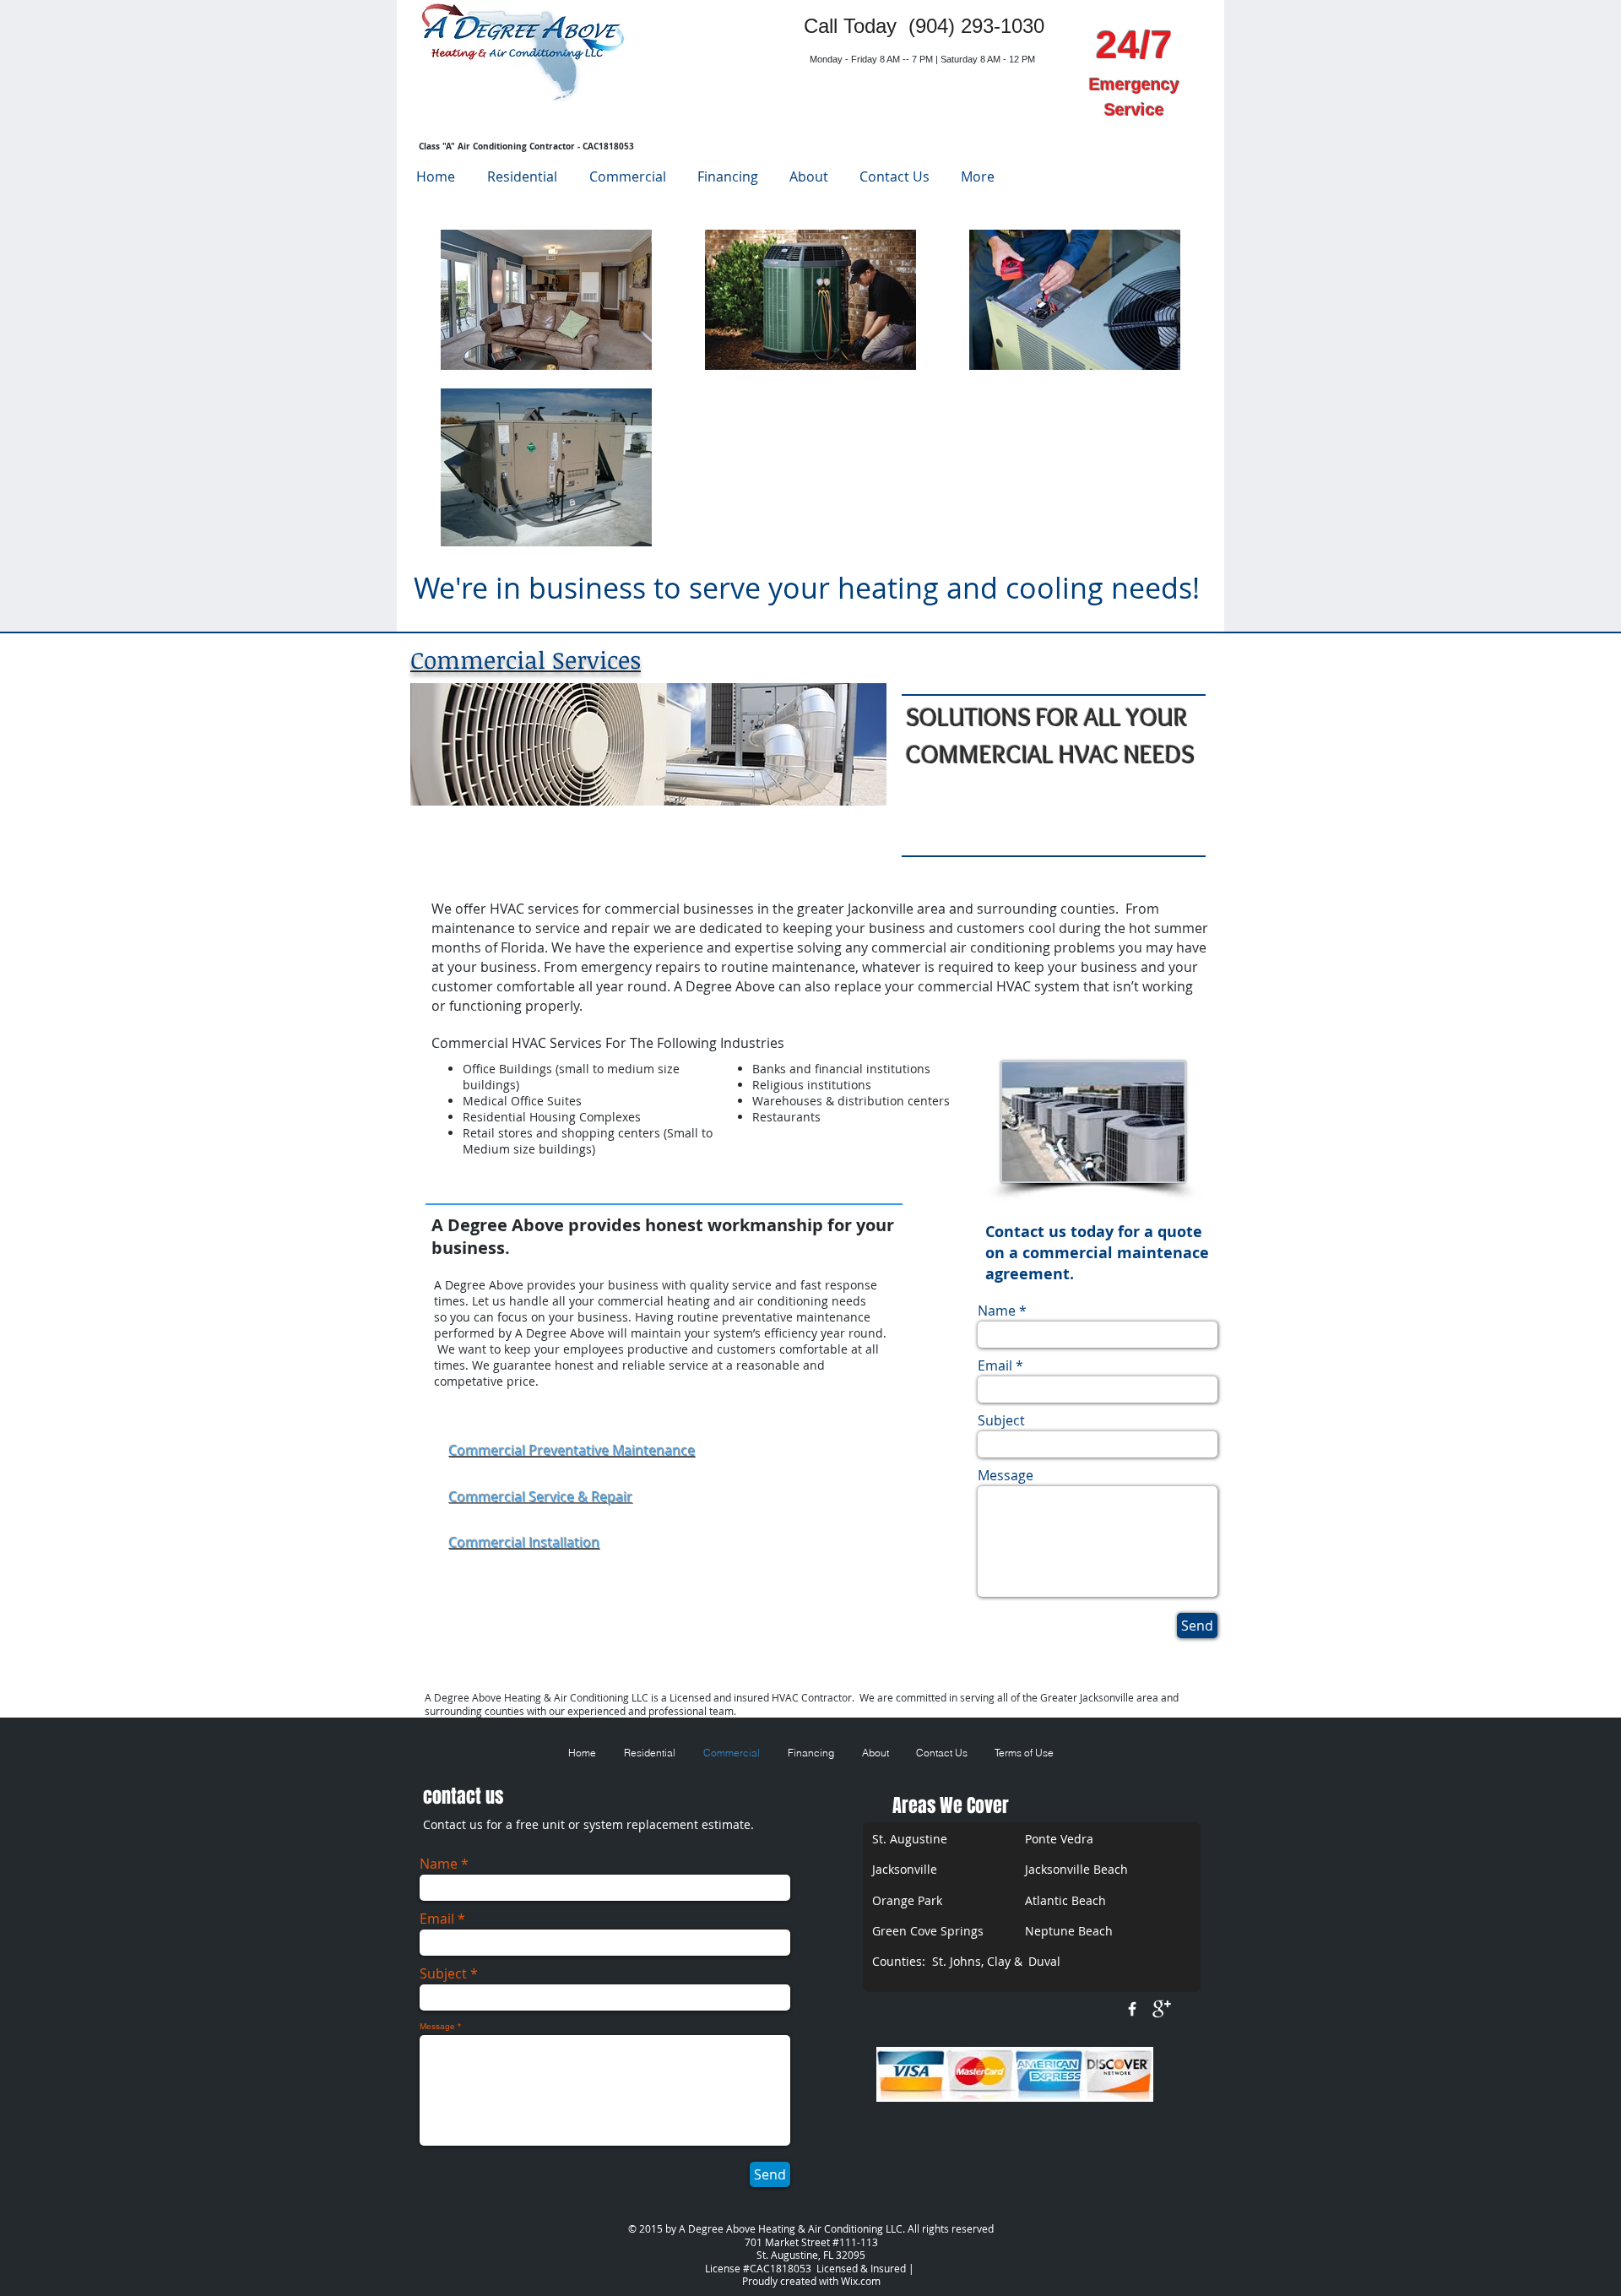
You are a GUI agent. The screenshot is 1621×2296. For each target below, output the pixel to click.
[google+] (1162, 2009)
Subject (1001, 1420)
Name (997, 1311)
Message (1006, 1475)
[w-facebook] (1132, 2009)
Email (995, 1365)
